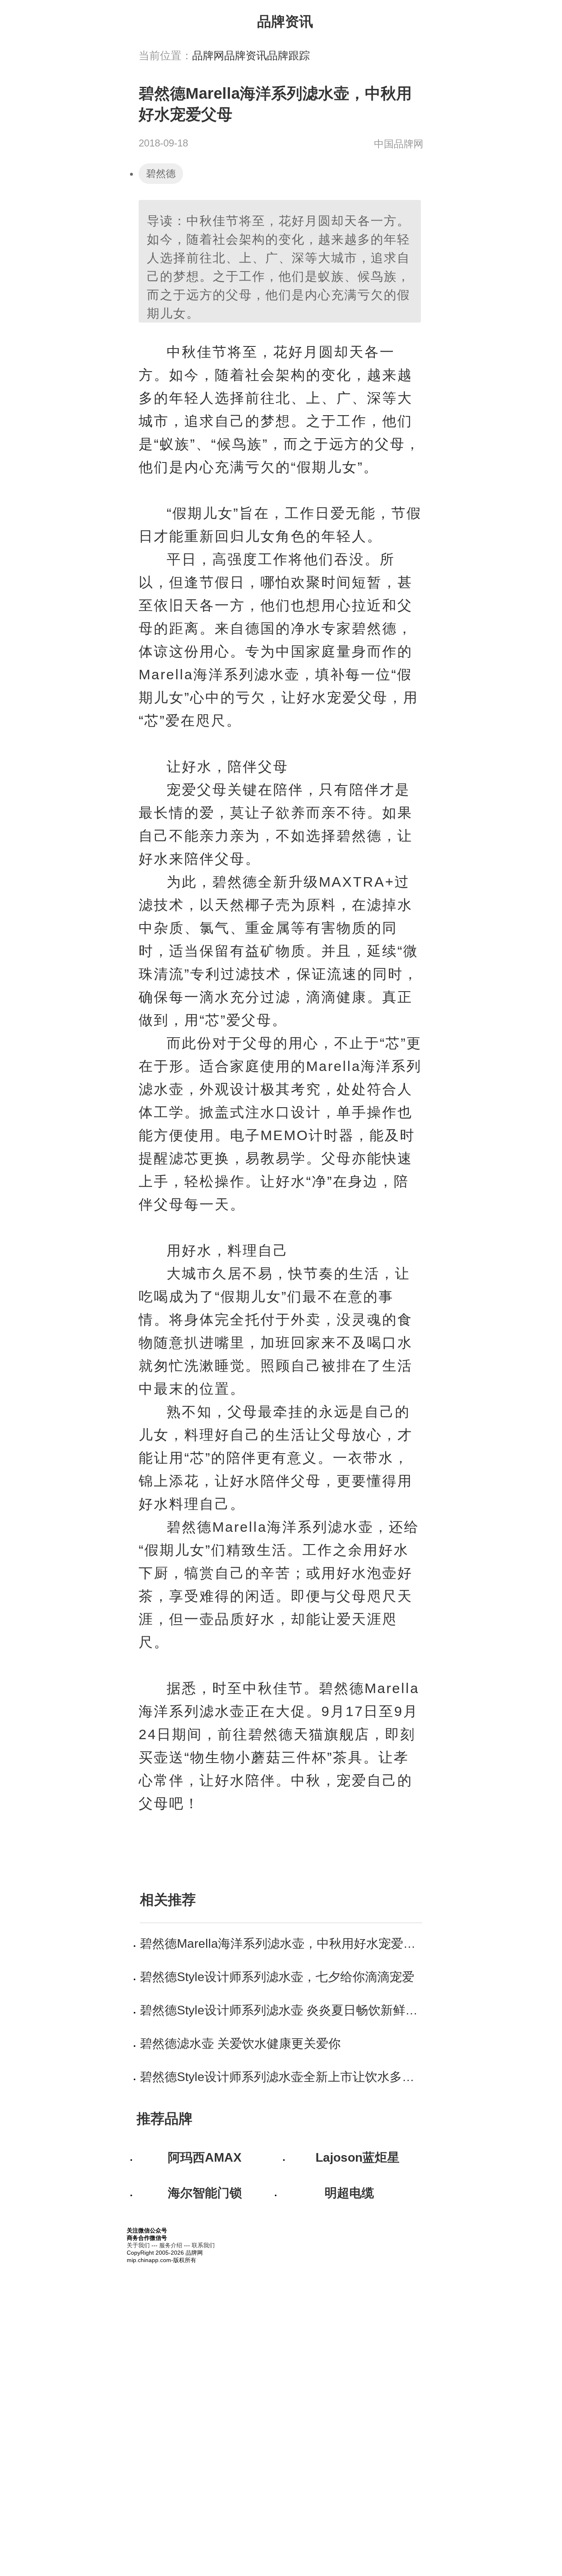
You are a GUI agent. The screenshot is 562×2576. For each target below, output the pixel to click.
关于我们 (138, 2245)
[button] (415, 20)
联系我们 (203, 2245)
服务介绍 (171, 2245)
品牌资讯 (246, 56)
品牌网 (208, 56)
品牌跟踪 (288, 56)
